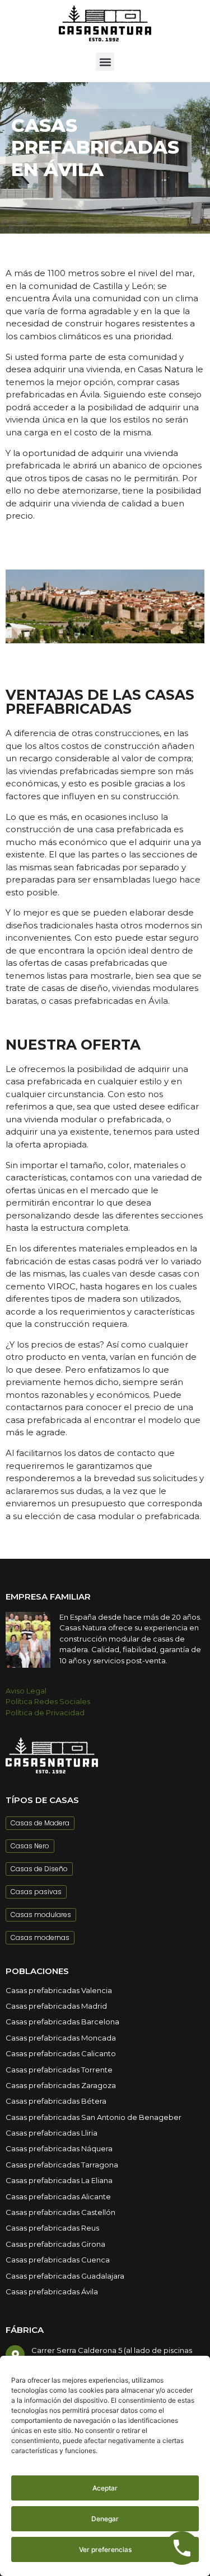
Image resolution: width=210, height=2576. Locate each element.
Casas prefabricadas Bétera (56, 2101)
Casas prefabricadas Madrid (56, 2006)
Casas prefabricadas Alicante (58, 2197)
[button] (105, 62)
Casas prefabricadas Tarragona (62, 2165)
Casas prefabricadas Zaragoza (61, 2085)
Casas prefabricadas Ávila (52, 2292)
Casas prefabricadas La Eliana (59, 2180)
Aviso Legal (26, 1691)
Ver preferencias (105, 2549)
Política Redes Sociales (48, 1701)
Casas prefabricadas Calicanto (61, 2053)
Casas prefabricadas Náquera (59, 2148)
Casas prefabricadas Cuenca (58, 2260)
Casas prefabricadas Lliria (52, 2133)
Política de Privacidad (45, 1712)
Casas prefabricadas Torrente (59, 2070)
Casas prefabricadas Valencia (59, 1990)
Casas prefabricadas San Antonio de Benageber (94, 2117)
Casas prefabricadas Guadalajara (65, 2276)
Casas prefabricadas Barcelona (62, 2022)
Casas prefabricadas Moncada (61, 2038)
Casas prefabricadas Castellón (60, 2212)
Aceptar (105, 2488)
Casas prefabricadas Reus (52, 2228)
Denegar (105, 2519)
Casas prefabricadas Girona (55, 2244)
